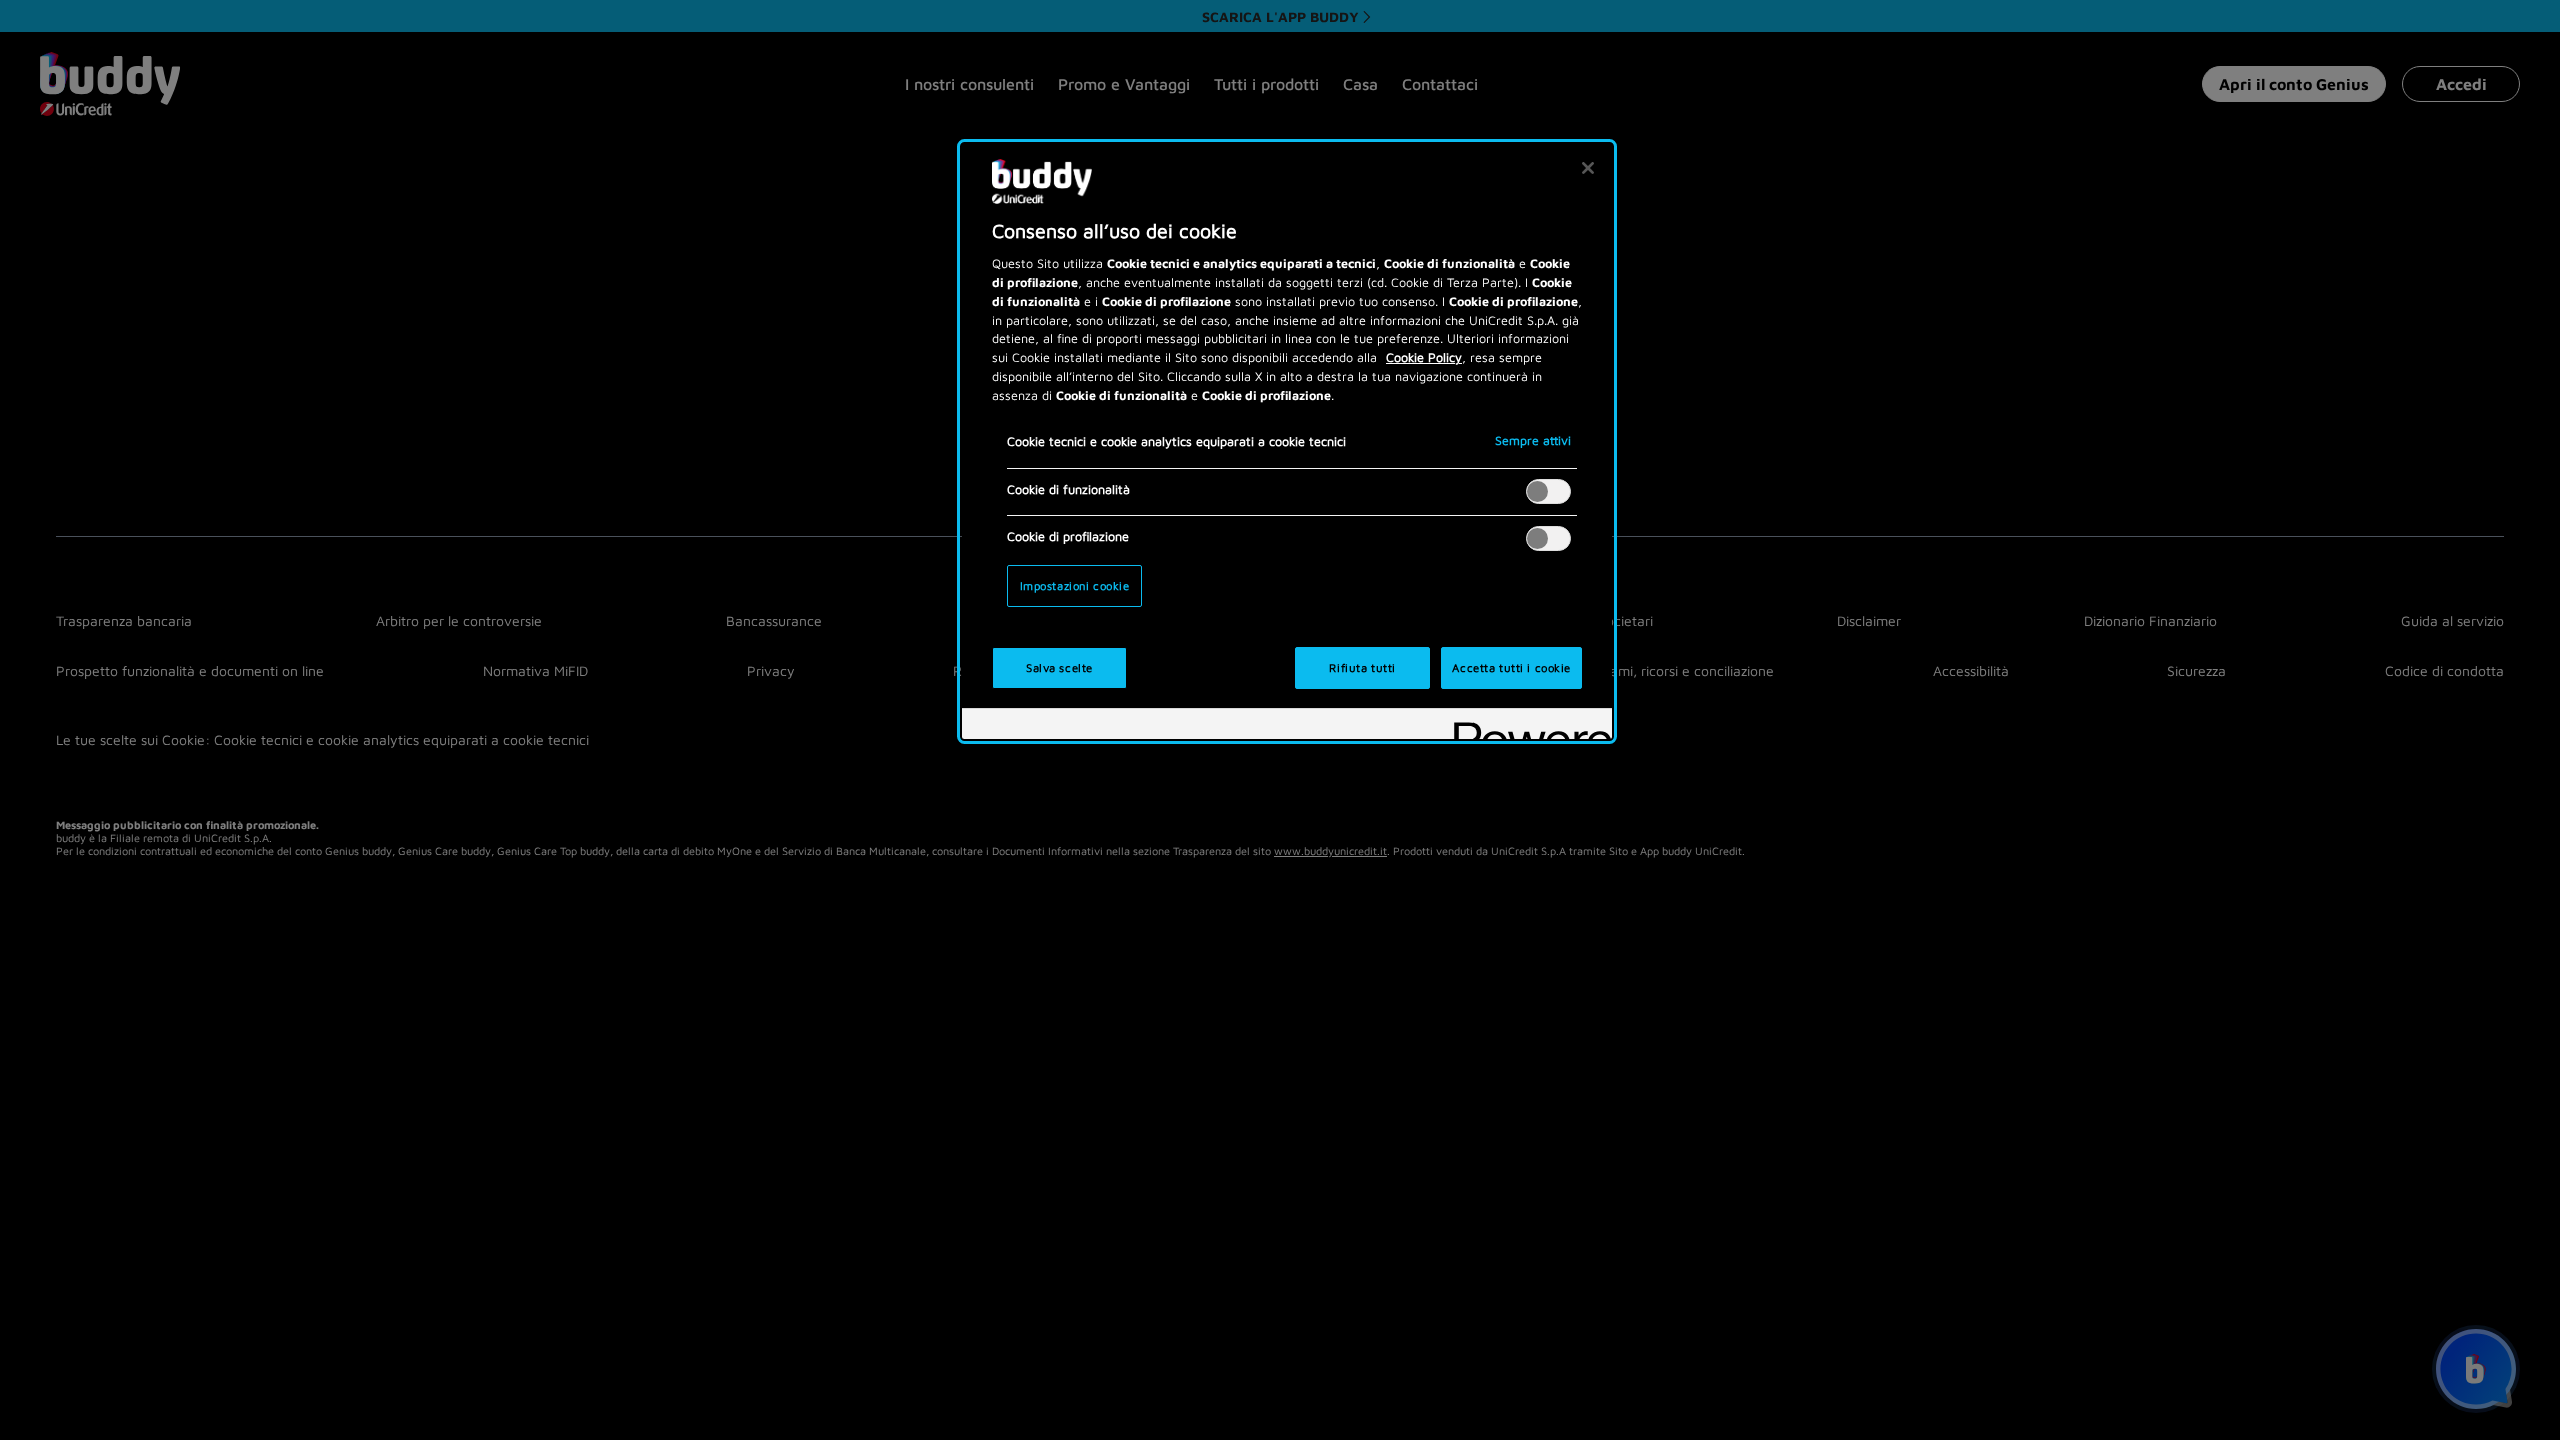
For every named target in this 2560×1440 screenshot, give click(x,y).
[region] (1287, 441)
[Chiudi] (1588, 168)
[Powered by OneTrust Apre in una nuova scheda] (1526, 726)
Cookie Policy (1424, 357)
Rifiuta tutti (1362, 667)
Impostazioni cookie (1075, 585)
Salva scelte (1059, 667)
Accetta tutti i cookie (1511, 667)
